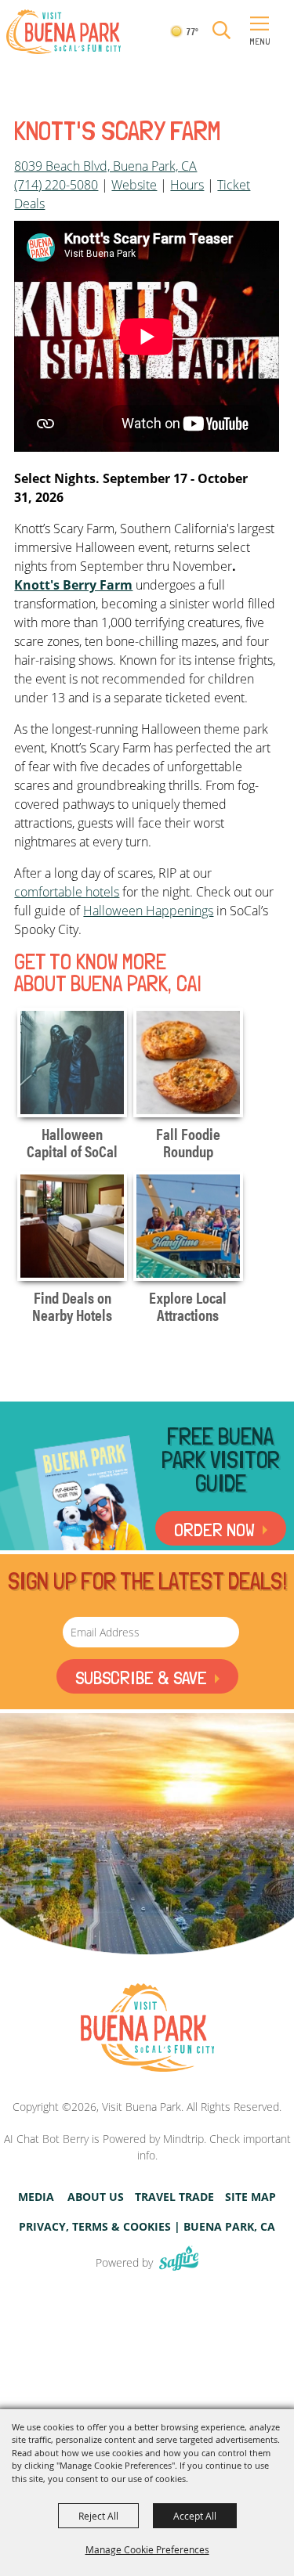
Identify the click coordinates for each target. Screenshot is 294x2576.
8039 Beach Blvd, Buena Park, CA (105, 166)
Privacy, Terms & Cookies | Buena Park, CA (147, 2227)
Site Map (250, 2197)
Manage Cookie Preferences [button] (147, 2549)
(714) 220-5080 (56, 185)
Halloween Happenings (148, 911)
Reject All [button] (98, 2516)
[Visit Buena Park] (64, 32)
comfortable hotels (67, 892)
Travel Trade (174, 2197)
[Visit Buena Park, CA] (147, 2028)
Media (36, 2197)
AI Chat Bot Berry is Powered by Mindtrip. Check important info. (147, 2147)
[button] (221, 31)
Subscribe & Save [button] (141, 1678)
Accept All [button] (195, 2516)
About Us (96, 2197)
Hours (187, 185)
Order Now (214, 1530)
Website (134, 185)
